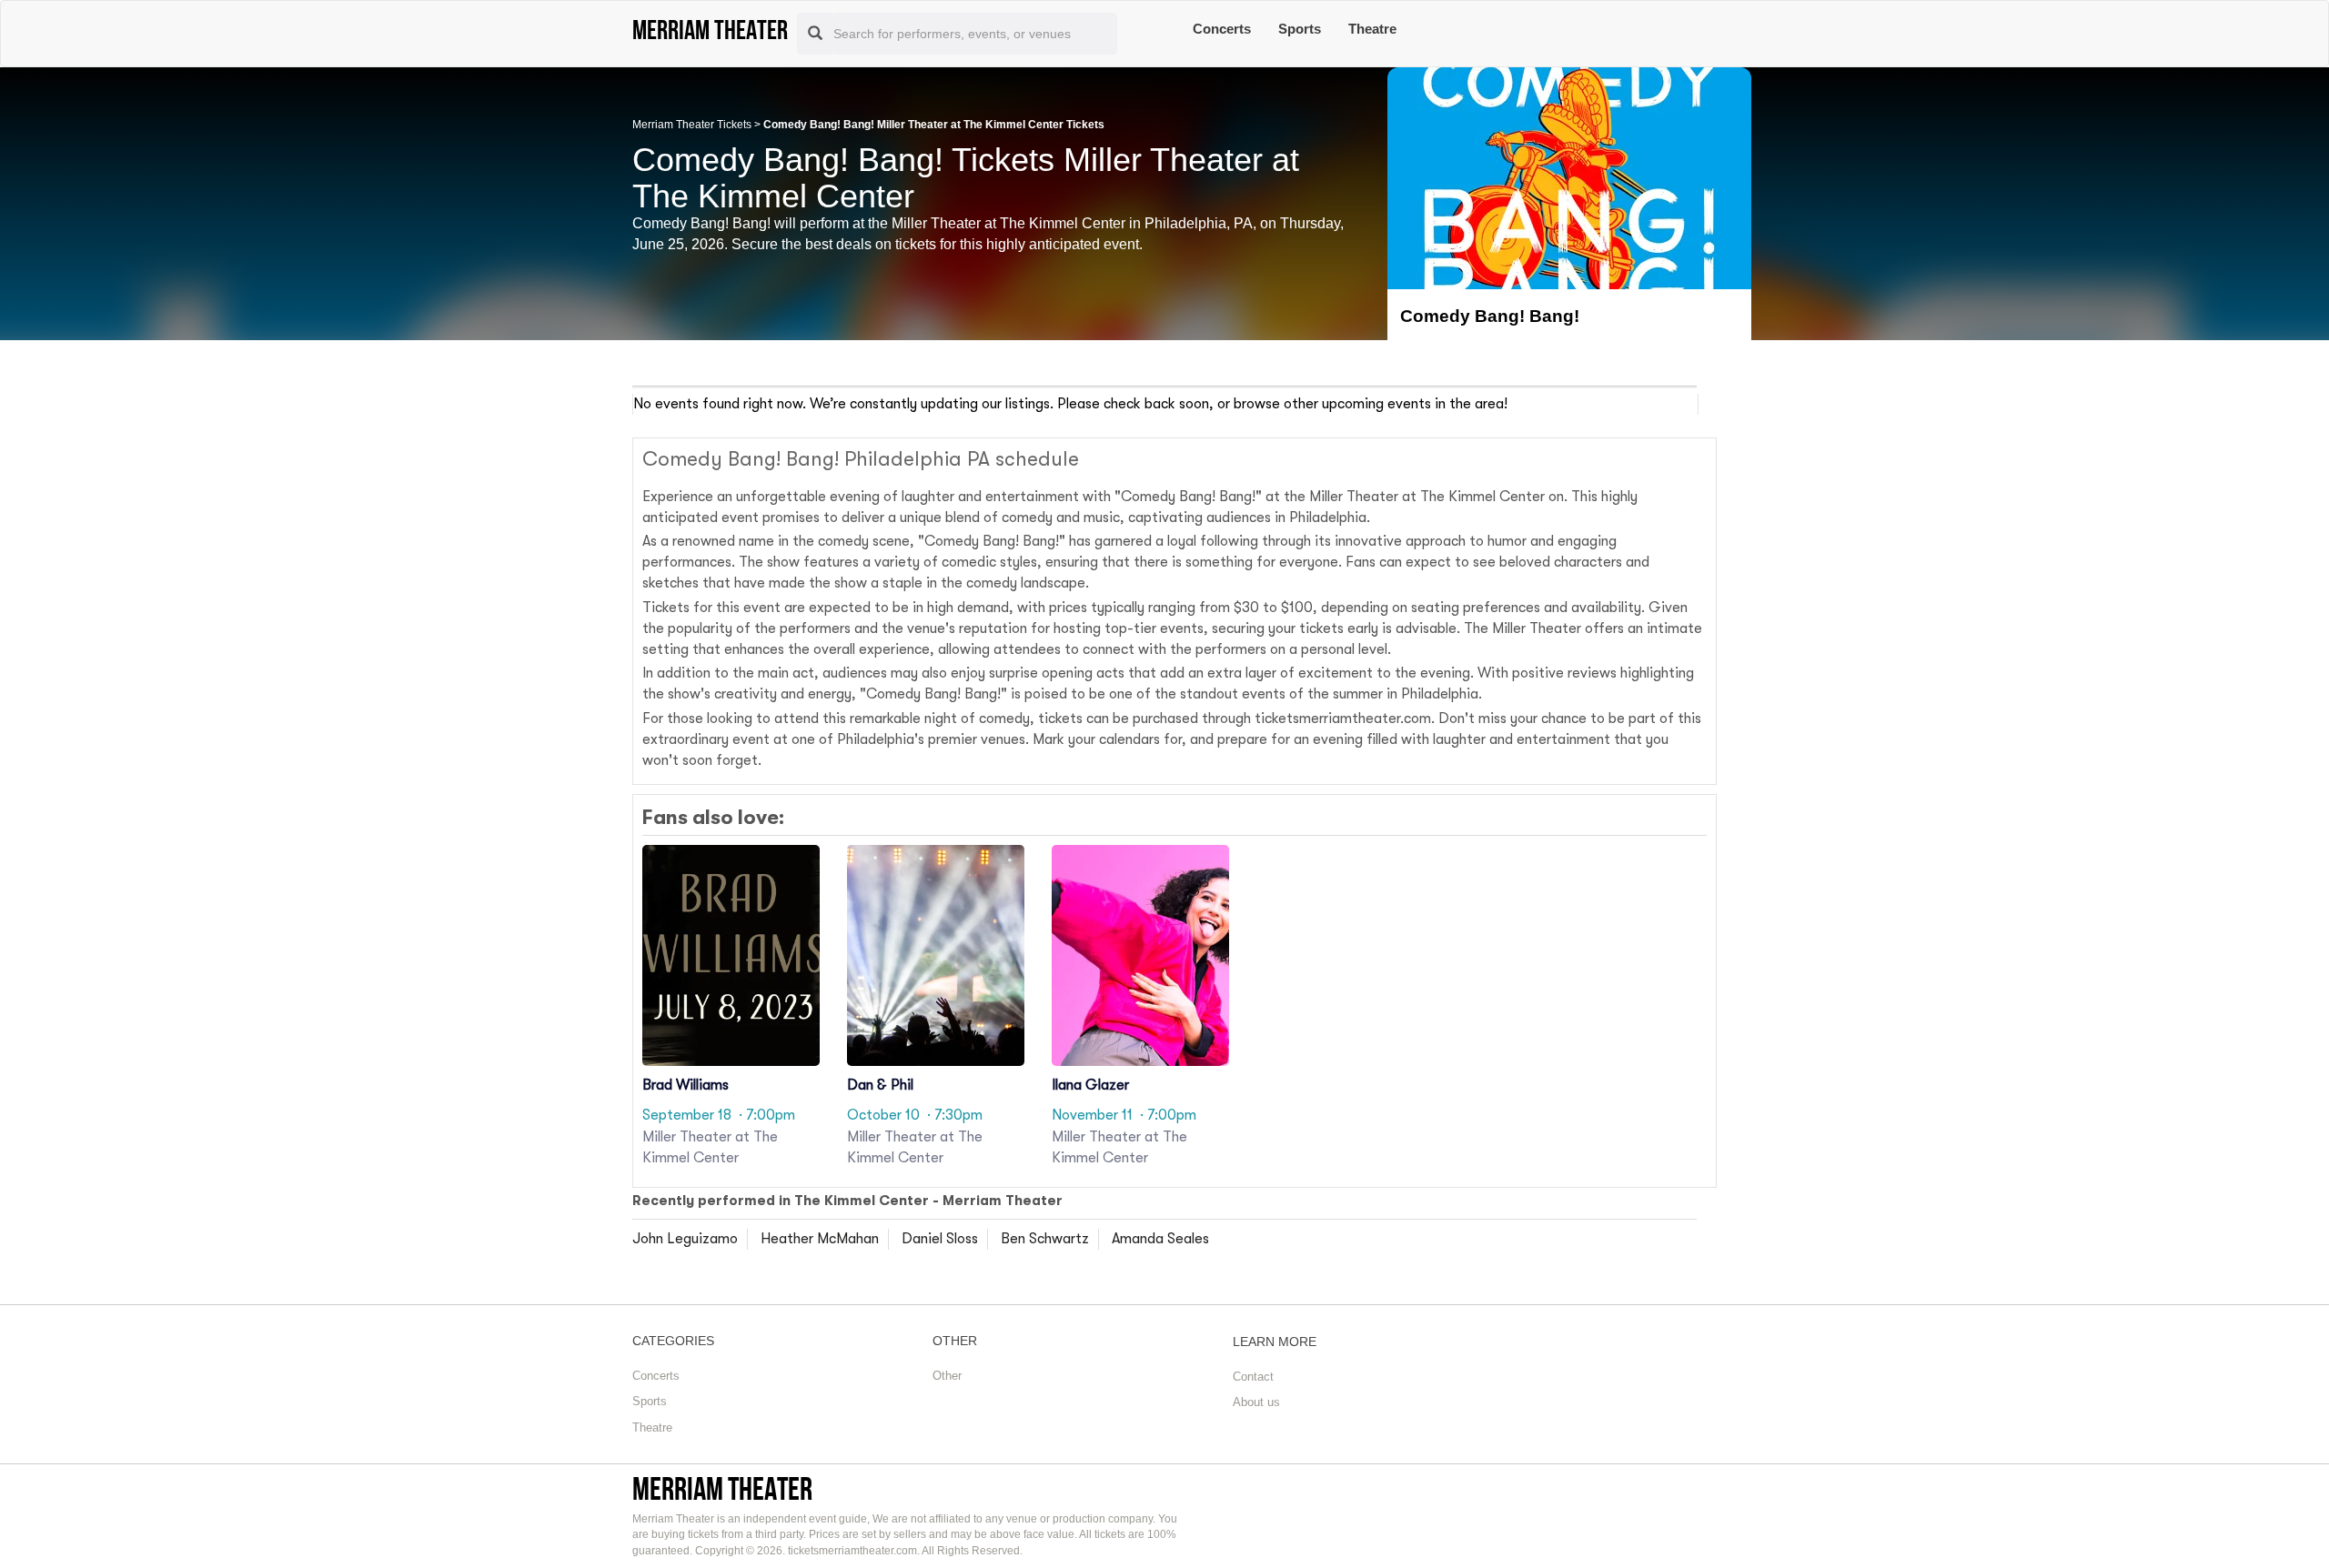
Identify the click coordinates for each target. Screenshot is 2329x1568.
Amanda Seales (1160, 1239)
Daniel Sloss (940, 1239)
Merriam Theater (722, 1488)
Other (947, 1376)
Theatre (1372, 29)
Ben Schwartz (1045, 1239)
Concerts (1222, 29)
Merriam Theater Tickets (692, 125)
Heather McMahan (820, 1239)
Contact (1253, 1377)
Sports (1300, 29)
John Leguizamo (685, 1239)
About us (1256, 1402)
